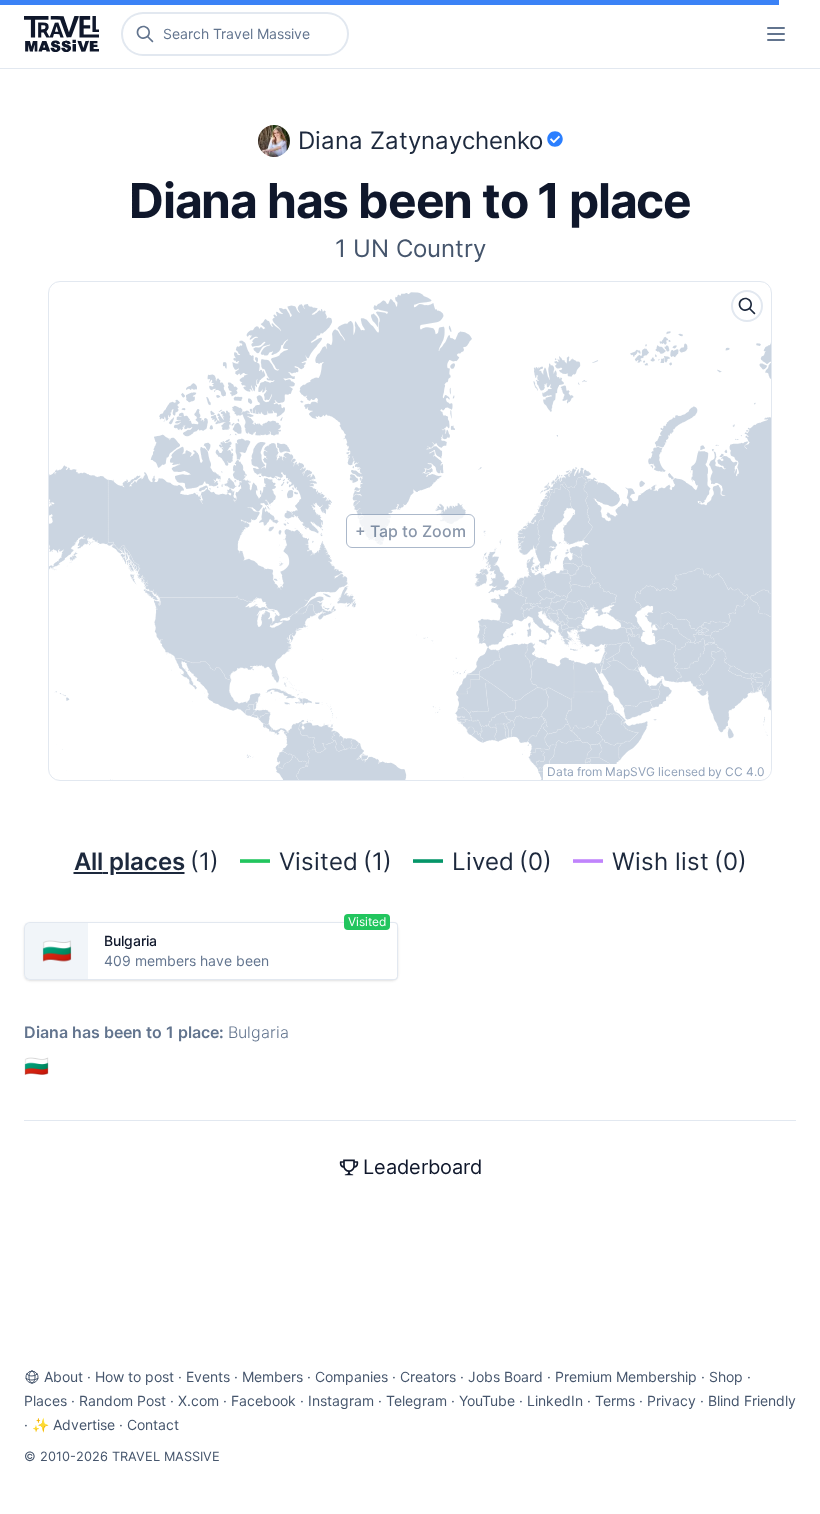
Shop (726, 1376)
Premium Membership (626, 1376)
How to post (134, 1376)
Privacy (671, 1400)
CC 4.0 (745, 771)
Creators (428, 1376)
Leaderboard (422, 1167)
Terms (615, 1400)
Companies (351, 1376)
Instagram (341, 1400)
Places (45, 1400)
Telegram (416, 1400)
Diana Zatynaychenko (420, 140)
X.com (198, 1400)
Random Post (122, 1400)
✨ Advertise (73, 1424)
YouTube (487, 1400)
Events (208, 1376)
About (63, 1376)
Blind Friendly (752, 1400)
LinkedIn (555, 1400)
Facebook (263, 1400)
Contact (153, 1424)
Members (272, 1376)
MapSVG (630, 771)
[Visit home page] (65, 34)
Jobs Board (505, 1376)
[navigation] (776, 34)
